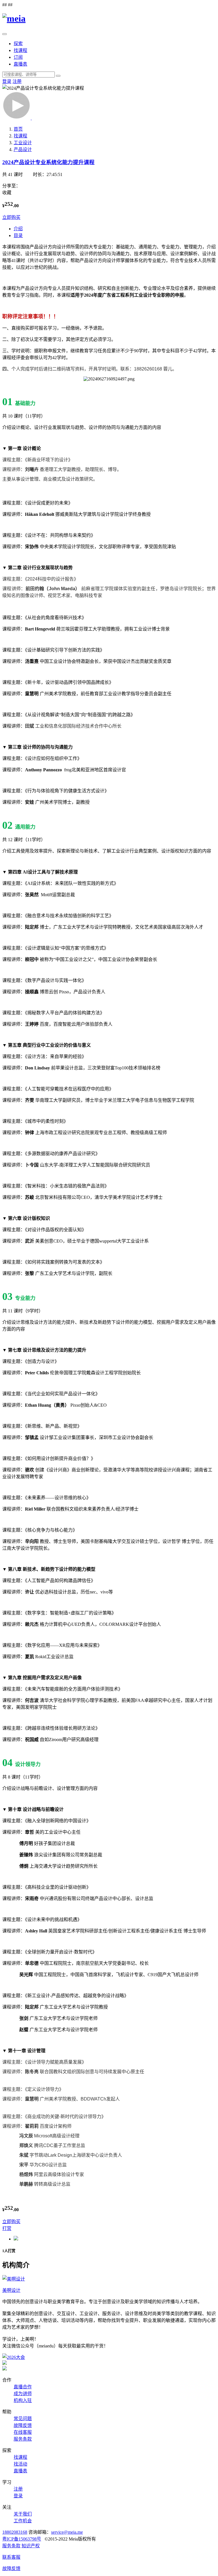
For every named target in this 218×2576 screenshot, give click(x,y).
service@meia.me (67, 2532)
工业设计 (23, 143)
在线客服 (23, 2432)
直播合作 (23, 2387)
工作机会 (23, 2521)
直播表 (20, 64)
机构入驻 (23, 2400)
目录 (18, 235)
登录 (7, 81)
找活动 (20, 2464)
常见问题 (23, 2419)
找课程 (20, 50)
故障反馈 (23, 2425)
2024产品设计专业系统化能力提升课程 (48, 162)
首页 (18, 129)
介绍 (18, 229)
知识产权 (31, 2546)
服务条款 (23, 2439)
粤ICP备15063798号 (22, 2539)
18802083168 (15, 2532)
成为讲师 (23, 2394)
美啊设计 (11, 2290)
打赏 (7, 2228)
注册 (17, 81)
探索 (18, 44)
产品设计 (23, 149)
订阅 (18, 57)
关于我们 (23, 2514)
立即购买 (11, 217)
